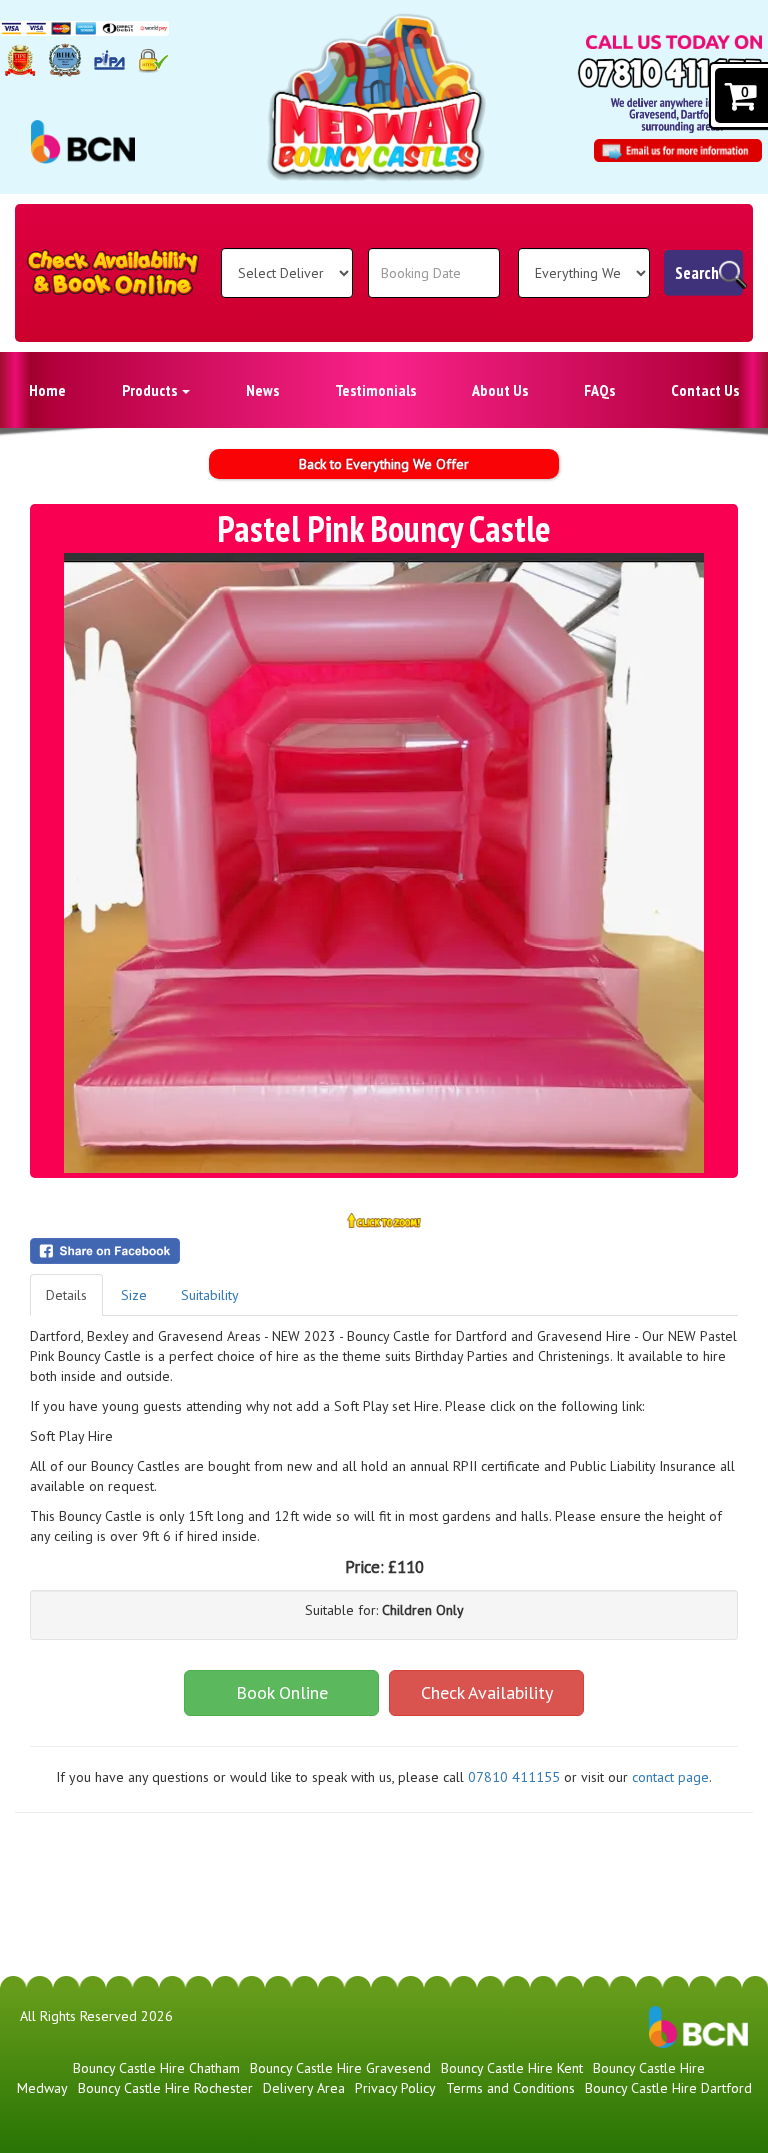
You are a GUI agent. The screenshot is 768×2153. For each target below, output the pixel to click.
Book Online (282, 1692)
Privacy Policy (395, 2088)
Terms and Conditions (510, 2088)
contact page (670, 1777)
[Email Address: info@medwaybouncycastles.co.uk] (678, 150)
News (262, 390)
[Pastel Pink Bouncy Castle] (384, 863)
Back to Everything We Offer (384, 464)
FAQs (599, 390)
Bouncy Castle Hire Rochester (165, 2088)
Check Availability (487, 1692)
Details (66, 1295)
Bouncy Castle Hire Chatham (156, 2068)
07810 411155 (514, 1777)
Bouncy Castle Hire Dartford (668, 2088)
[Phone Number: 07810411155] (670, 73)
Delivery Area (304, 2088)
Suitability (210, 1295)
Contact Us (705, 390)
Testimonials (375, 390)
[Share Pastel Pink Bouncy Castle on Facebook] (384, 1251)
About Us (500, 390)
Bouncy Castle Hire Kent (512, 2068)
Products (151, 390)
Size (134, 1295)
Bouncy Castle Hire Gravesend (340, 2068)
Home (47, 390)
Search (697, 273)
